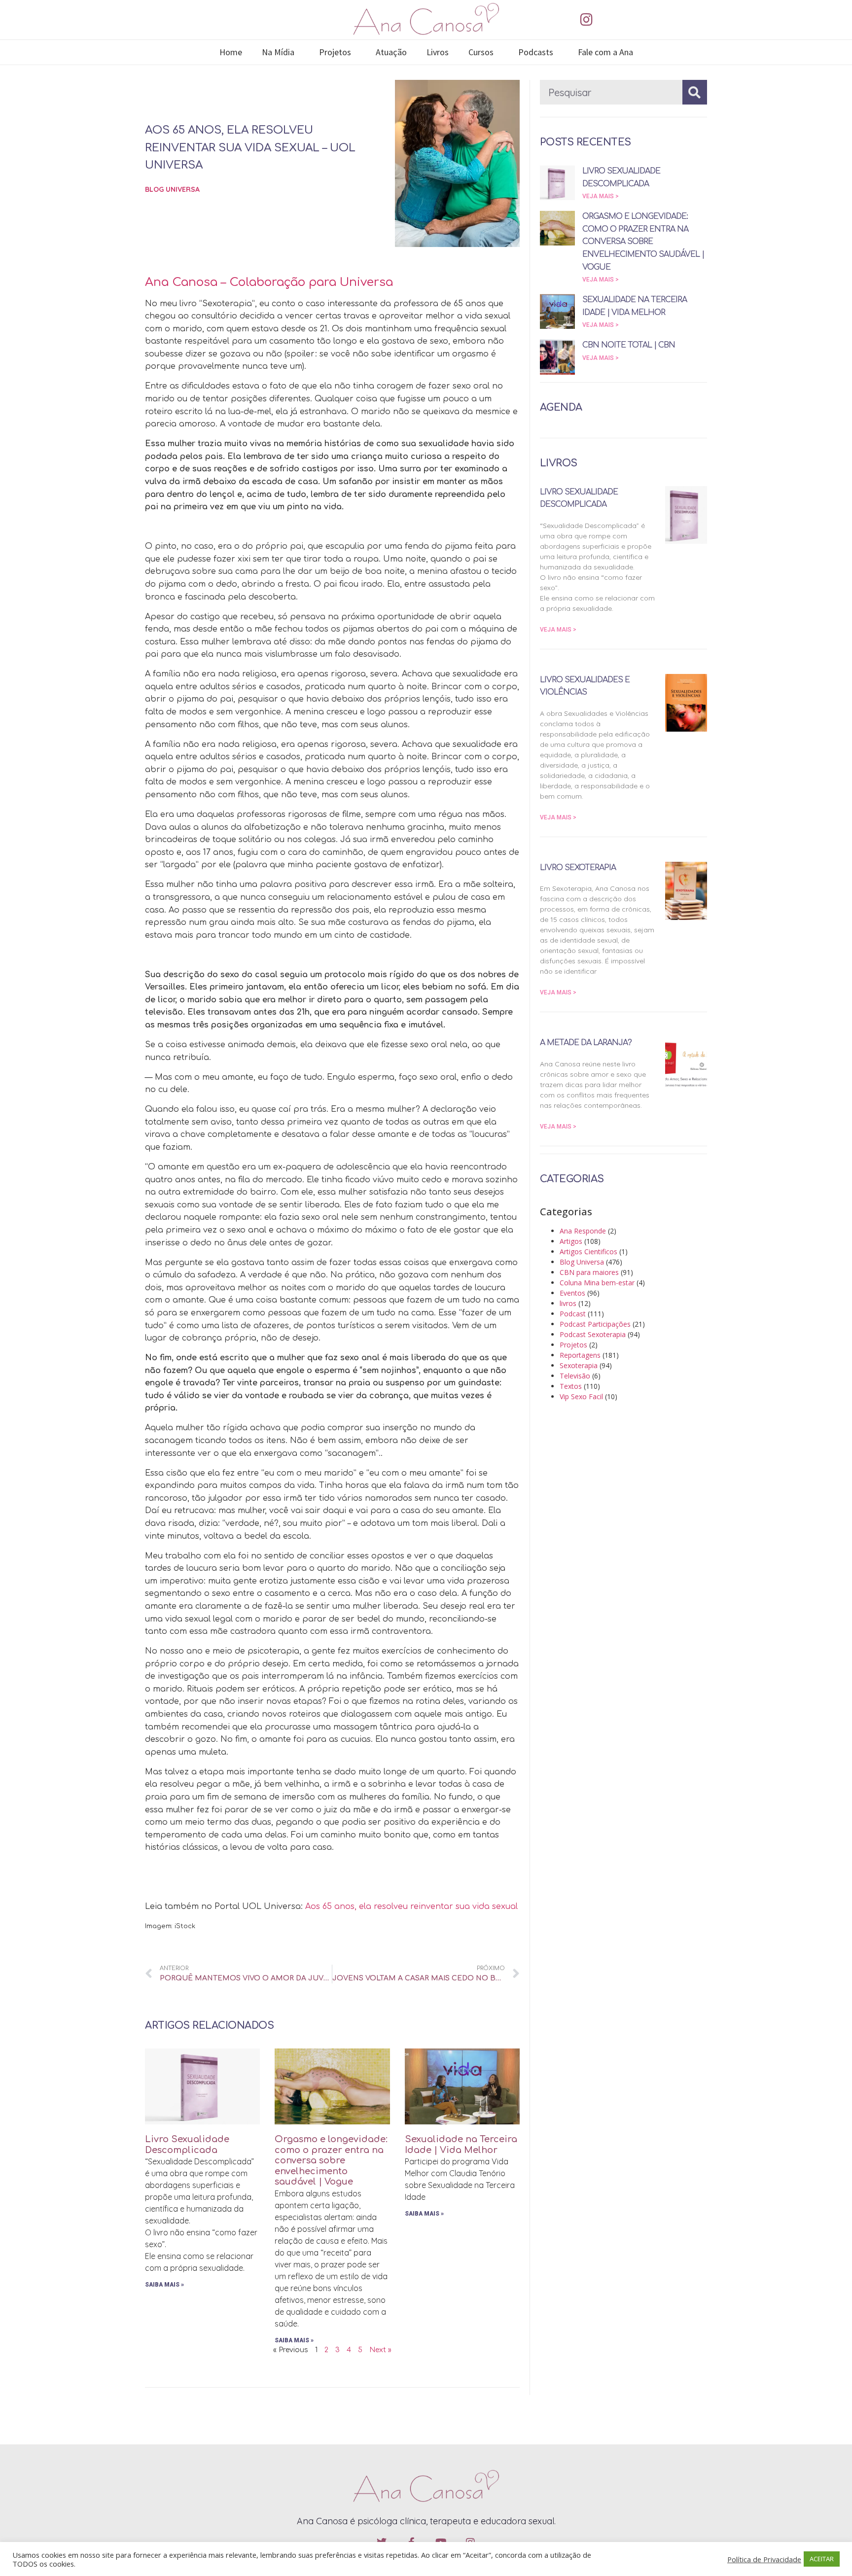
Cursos (481, 52)
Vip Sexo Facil (581, 1396)
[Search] (695, 92)
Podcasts (536, 52)
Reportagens (580, 1355)
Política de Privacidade (764, 2559)
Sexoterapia (579, 1365)
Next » (380, 2350)
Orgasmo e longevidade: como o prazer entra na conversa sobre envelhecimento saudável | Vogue (331, 2160)
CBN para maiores (589, 1272)
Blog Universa (172, 189)
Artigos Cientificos (588, 1252)
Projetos (335, 52)
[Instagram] (586, 20)
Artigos (571, 1241)
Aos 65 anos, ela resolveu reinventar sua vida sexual (411, 1906)
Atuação (391, 52)
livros (568, 1303)
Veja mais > (601, 196)
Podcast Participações (595, 1324)
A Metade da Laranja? (586, 1043)
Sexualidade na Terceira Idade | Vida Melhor (461, 2145)
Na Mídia (278, 52)
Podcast (573, 1314)
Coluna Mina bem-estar (597, 1283)
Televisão (575, 1376)
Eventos (572, 1293)
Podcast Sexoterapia (593, 1334)
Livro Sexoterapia (578, 868)
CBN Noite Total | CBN (629, 345)
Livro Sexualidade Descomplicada (187, 2145)
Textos (571, 1386)
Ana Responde (583, 1231)
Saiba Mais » (164, 2285)
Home (231, 52)
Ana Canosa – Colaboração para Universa (269, 282)
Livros (438, 52)
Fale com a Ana (605, 52)
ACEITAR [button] (822, 2559)
